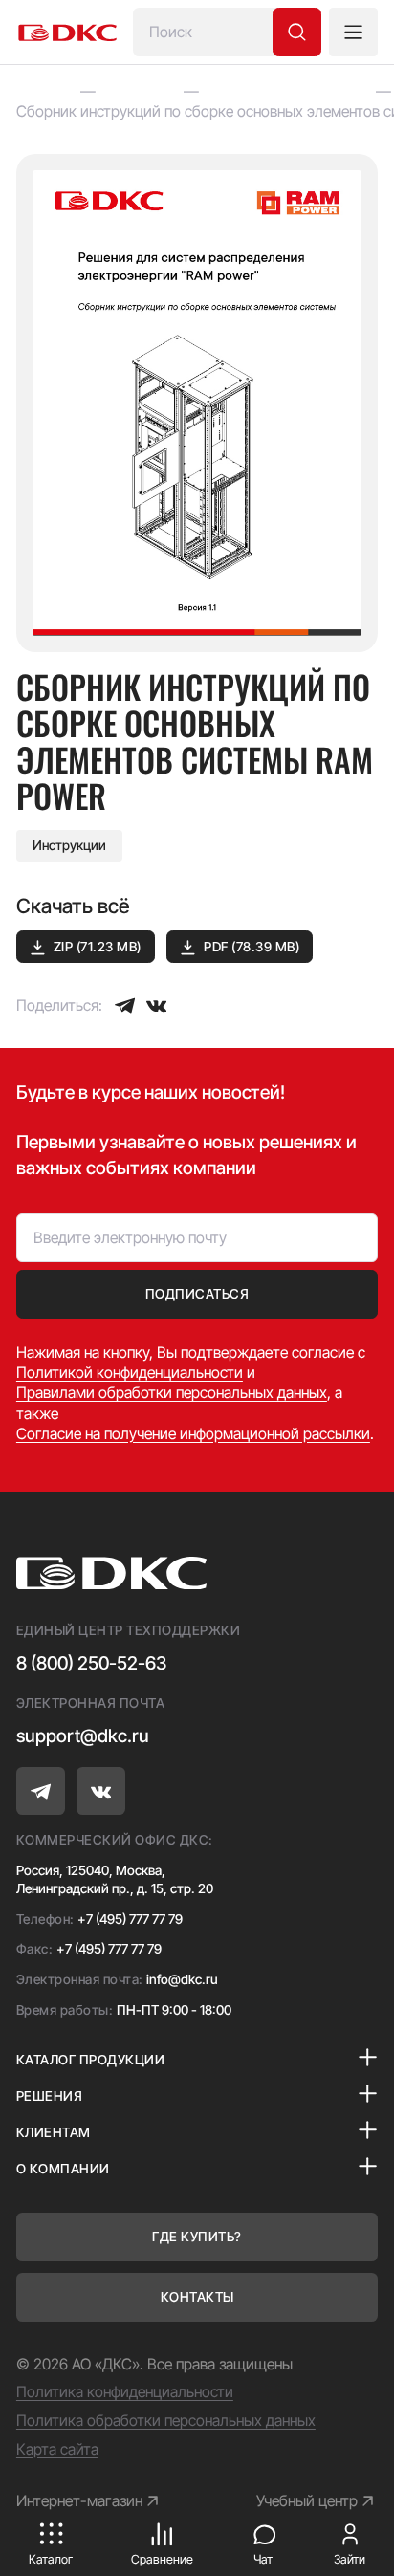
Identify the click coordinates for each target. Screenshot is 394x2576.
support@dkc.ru (83, 1736)
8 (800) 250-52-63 (91, 1663)
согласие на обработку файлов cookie (190, 2463)
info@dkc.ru (182, 1979)
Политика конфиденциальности (125, 2392)
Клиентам (140, 91)
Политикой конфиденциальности (130, 1373)
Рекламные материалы (287, 91)
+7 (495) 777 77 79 (130, 1919)
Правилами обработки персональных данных (172, 1393)
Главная (44, 91)
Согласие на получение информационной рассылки (193, 1434)
